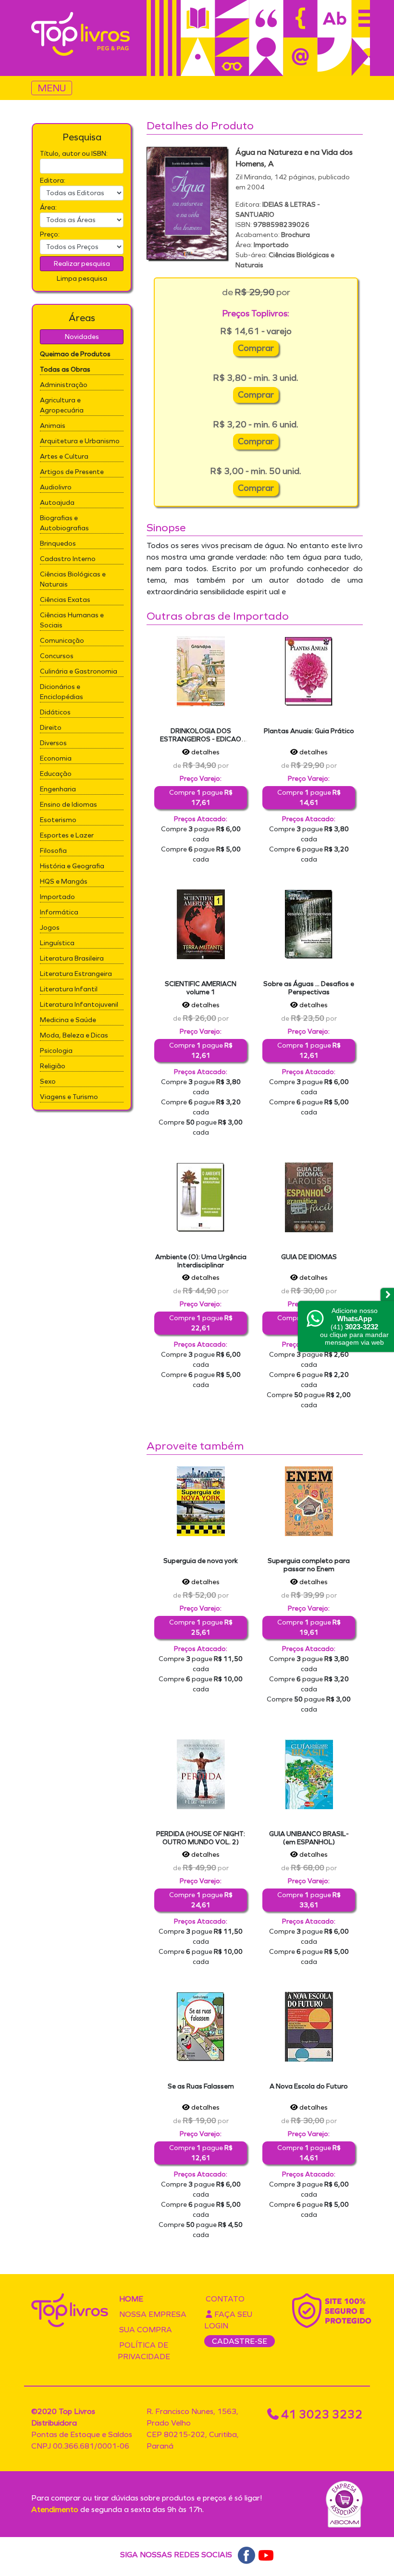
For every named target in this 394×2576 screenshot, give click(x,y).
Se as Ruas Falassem (201, 2086)
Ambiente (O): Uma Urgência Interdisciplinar (201, 1261)
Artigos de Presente (72, 472)
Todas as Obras (65, 369)
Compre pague (201, 798)
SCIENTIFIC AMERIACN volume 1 (201, 988)
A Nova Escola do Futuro (309, 2086)
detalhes (205, 752)
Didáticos (55, 712)
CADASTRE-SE (240, 2341)
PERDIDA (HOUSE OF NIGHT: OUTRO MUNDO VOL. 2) (201, 1838)
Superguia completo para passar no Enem (309, 1565)
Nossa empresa (153, 2314)
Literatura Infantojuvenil (79, 1005)
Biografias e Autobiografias (64, 523)
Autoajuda (57, 503)
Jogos (50, 928)
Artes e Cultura (64, 456)
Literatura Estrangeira (76, 974)
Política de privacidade (144, 2351)
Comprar (256, 348)
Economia (56, 758)
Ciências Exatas (65, 600)
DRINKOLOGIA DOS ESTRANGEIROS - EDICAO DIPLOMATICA (201, 739)
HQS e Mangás (64, 882)
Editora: (53, 181)
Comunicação (62, 641)
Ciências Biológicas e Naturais (73, 579)
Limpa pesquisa (82, 279)
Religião (53, 1066)
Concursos (57, 656)
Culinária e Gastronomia (79, 671)
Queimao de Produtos (75, 354)
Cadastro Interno (68, 559)
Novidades (82, 337)
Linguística (57, 943)
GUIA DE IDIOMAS (309, 1257)
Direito (51, 728)
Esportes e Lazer (67, 835)
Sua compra (146, 2330)
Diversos (53, 743)
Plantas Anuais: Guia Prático (309, 731)
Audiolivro (56, 487)
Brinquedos (58, 544)
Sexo (48, 1082)
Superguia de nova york (201, 1561)
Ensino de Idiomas (68, 805)
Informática (59, 912)
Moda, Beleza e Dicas (74, 1035)
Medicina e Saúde (68, 1020)
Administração (64, 385)
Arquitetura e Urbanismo (80, 441)
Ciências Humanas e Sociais (72, 620)
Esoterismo (58, 820)
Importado (57, 897)
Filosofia (53, 851)
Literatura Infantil (69, 989)
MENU (52, 88)
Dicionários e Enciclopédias (62, 692)
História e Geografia (72, 866)
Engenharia (58, 789)
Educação (56, 774)
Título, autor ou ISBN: (74, 154)
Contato (225, 2299)
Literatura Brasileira (72, 958)
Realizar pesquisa (82, 264)
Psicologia (56, 1051)
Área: (48, 207)
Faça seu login (228, 2320)
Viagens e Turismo (69, 1097)
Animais (53, 426)
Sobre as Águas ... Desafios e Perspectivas (309, 988)
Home (131, 2299)
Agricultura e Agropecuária (62, 405)
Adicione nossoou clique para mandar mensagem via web (354, 1326)
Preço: (50, 234)
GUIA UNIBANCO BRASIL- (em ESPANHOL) (309, 1838)
